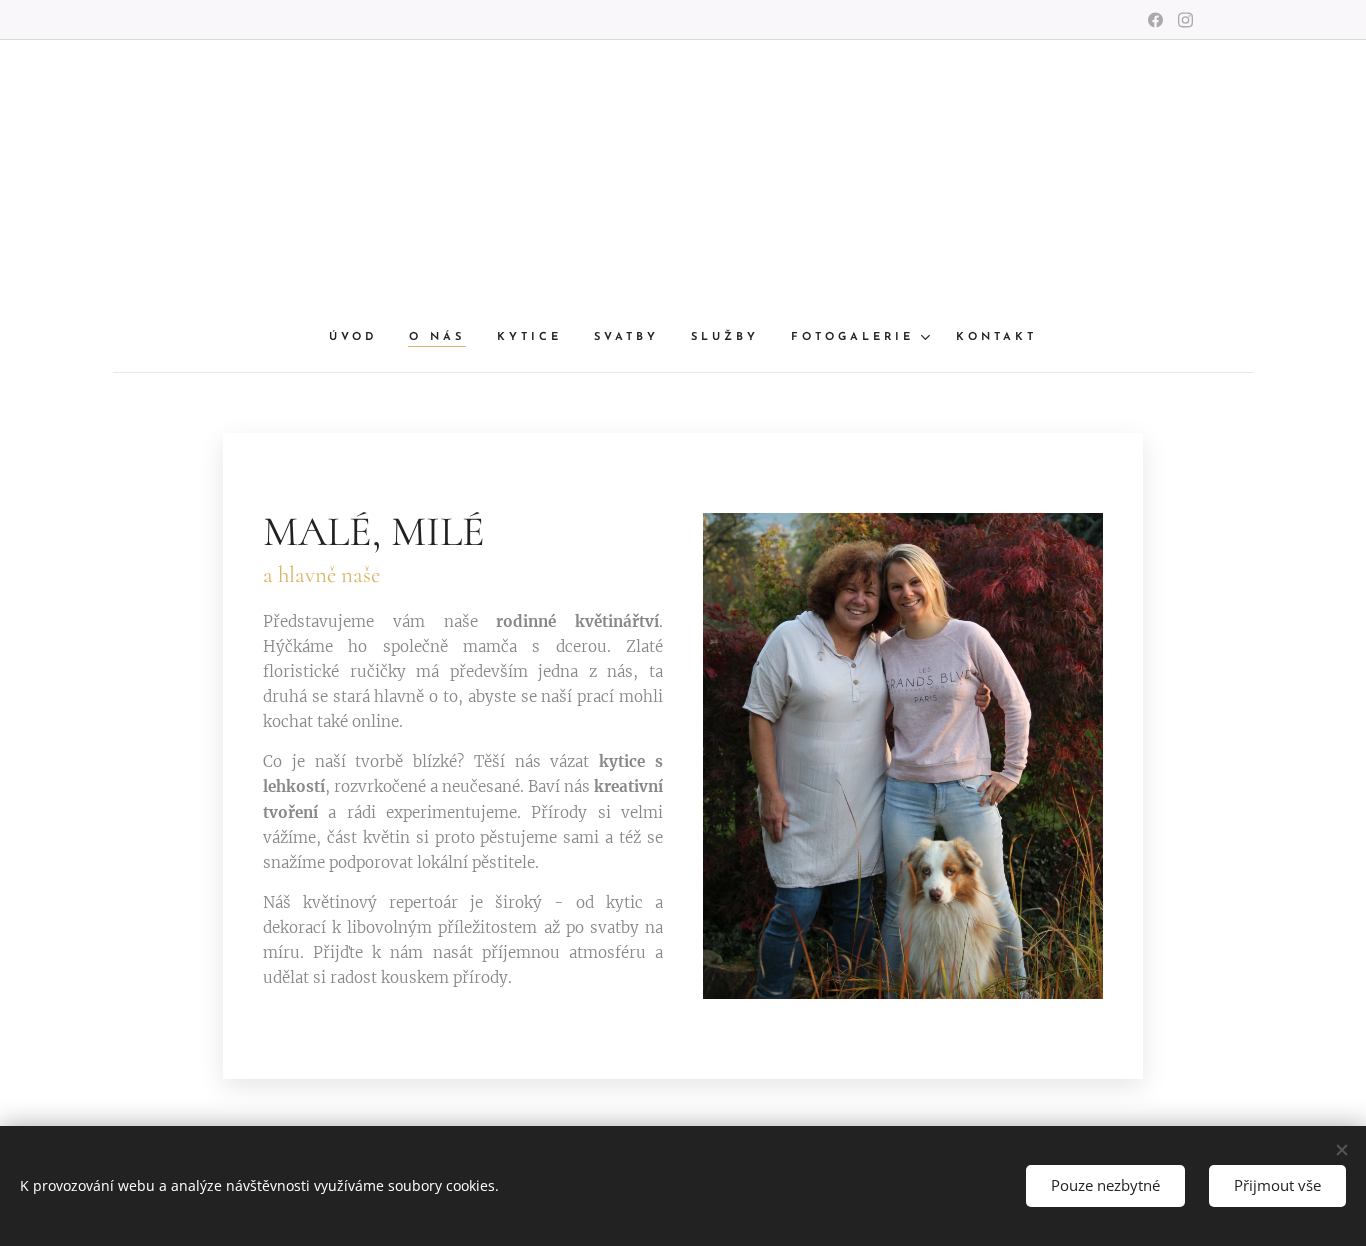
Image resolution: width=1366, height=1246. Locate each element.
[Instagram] (1185, 20)
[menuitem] (361, 338)
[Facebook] (1155, 20)
